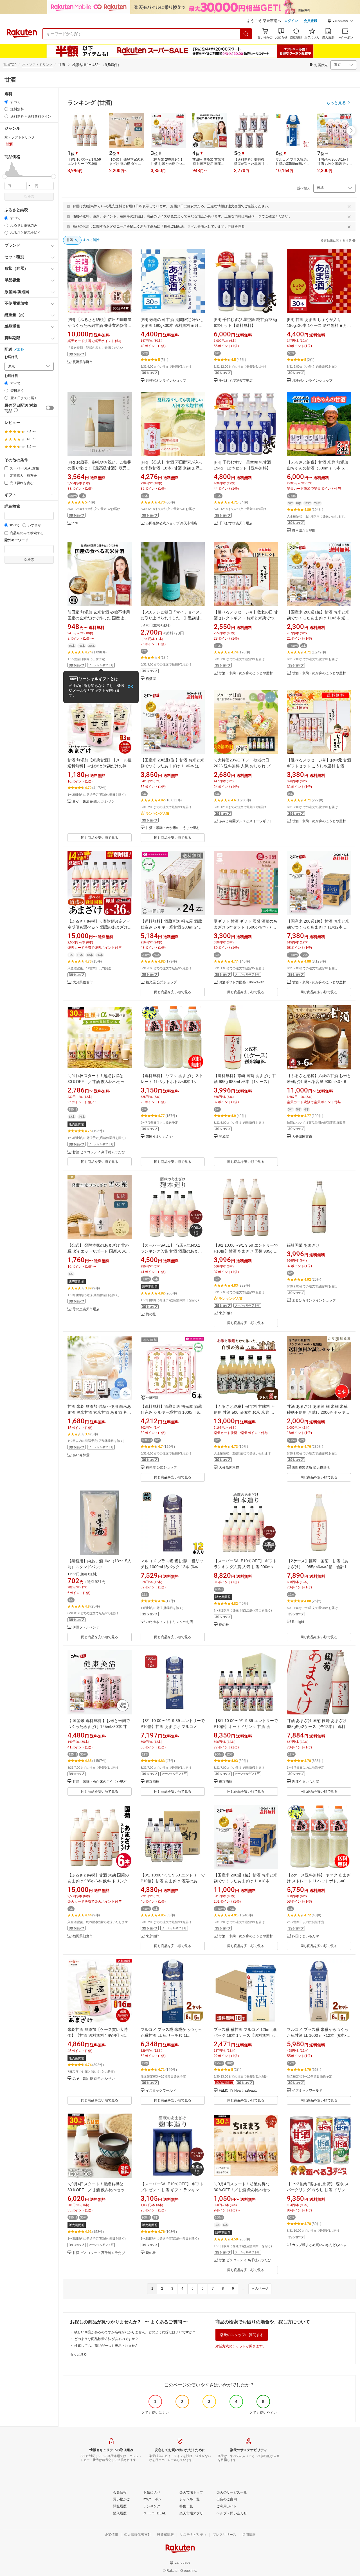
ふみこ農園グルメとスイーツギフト (246, 821)
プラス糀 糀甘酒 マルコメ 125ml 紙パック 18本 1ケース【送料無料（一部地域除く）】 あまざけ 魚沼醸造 (246, 2035)
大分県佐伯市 (83, 982)
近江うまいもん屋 (305, 1782)
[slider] (5, 177)
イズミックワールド (161, 2091)
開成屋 (224, 1137)
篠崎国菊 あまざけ (303, 1245)
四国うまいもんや (159, 1137)
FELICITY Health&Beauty (238, 2091)
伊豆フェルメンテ (86, 1627)
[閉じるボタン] (349, 206)
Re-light (298, 1622)
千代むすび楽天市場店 (236, 381)
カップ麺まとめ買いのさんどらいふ (319, 2245)
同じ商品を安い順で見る (100, 838)
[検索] (246, 34)
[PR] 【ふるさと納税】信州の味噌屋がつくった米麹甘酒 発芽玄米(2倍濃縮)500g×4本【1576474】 (99, 325)
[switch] (50, 408)
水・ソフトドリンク (37, 65)
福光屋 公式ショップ (161, 982)
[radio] (6, 102)
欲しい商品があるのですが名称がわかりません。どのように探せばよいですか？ (135, 2332)
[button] (340, 21)
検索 (31, 197)
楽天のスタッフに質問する (242, 2335)
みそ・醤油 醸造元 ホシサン (94, 802)
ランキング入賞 (157, 813)
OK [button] (130, 687)
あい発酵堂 (81, 1455)
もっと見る (78, 2354)
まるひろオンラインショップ (314, 1301)
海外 (21, 350)
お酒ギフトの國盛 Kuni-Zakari (242, 982)
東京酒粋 (226, 1313)
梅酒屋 (151, 679)
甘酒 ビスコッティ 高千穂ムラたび (99, 1152)
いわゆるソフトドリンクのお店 (169, 1622)
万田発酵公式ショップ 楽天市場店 (171, 523)
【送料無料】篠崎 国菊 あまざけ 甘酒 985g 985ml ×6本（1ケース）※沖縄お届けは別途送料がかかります (245, 1082)
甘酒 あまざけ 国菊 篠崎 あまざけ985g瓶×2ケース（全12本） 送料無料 (318, 1727)
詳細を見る (236, 226)
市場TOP (10, 65)
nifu (75, 523)
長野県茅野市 (83, 362)
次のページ (260, 2289)
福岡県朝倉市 (83, 1936)
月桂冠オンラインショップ (166, 381)
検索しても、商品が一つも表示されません (106, 2346)
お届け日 (11, 376)
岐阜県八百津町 (304, 531)
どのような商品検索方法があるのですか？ (106, 2339)
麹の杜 (151, 1314)
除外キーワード (16, 540)
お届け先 (11, 357)
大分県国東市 (302, 1137)
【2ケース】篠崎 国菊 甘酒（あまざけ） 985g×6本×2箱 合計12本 (318, 1567)
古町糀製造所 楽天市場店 (311, 1468)
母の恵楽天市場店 (86, 1309)
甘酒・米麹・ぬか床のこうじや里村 (246, 673)
